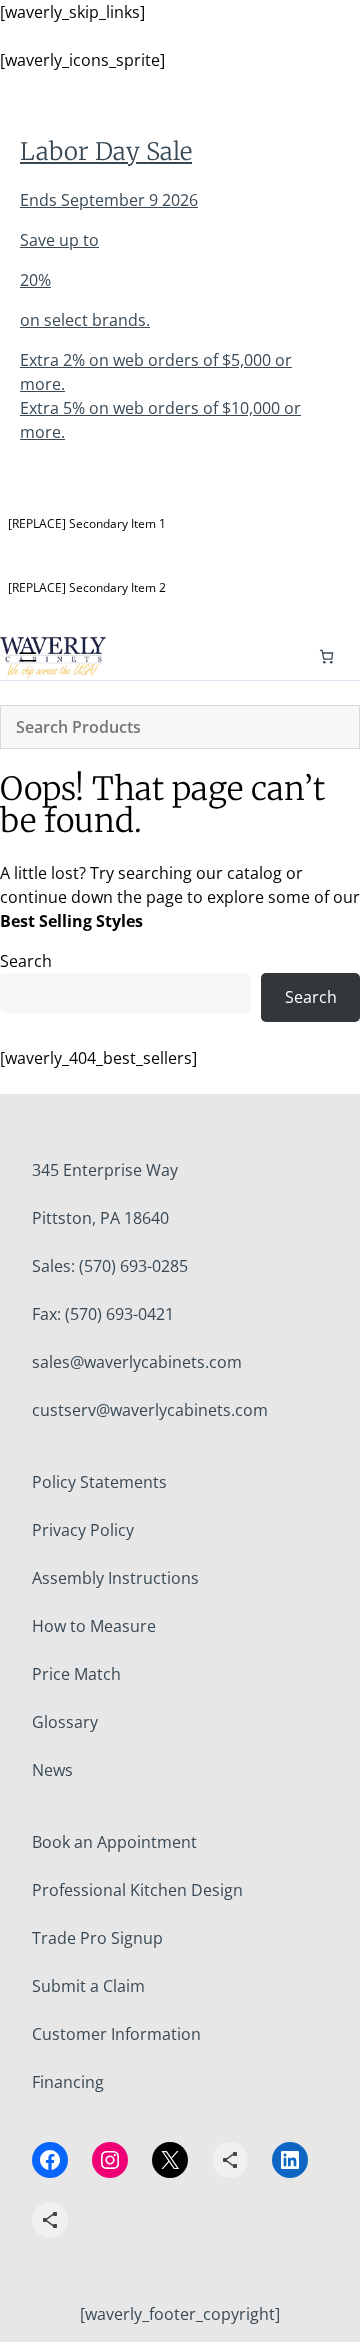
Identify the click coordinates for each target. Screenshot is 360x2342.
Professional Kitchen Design (137, 1890)
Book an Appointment (114, 1842)
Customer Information (116, 2034)
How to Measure (94, 1626)
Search (26, 961)
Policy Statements (99, 1482)
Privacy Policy (83, 1530)
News (52, 1770)
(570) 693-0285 (133, 1266)
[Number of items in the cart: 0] (326, 656)
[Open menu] (28, 657)
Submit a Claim (88, 1986)
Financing (68, 2082)
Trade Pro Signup (97, 1938)
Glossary (65, 1722)
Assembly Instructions (115, 1578)
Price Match (76, 1674)
